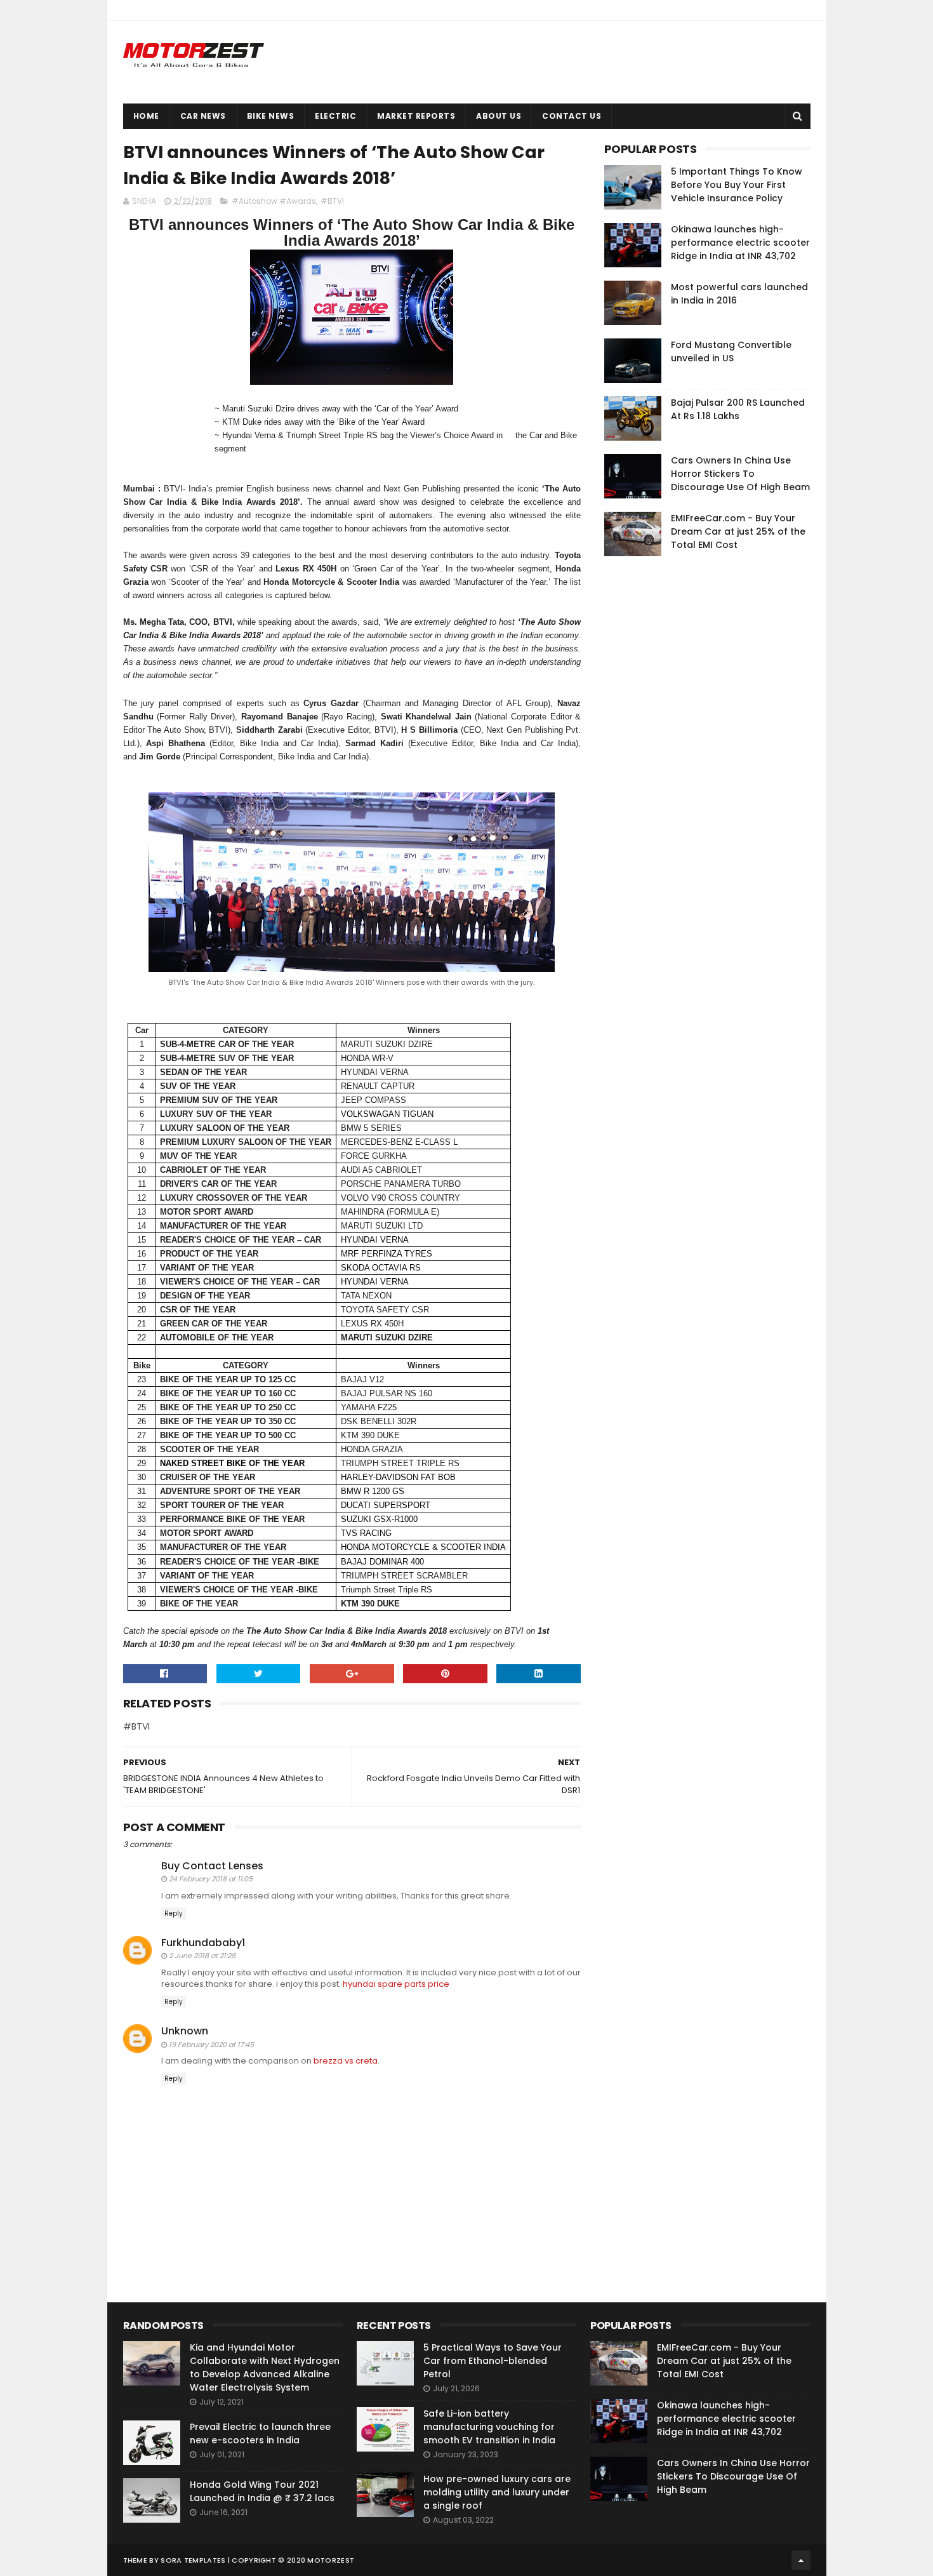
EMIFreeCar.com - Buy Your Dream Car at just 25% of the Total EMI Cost (738, 531)
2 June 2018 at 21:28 (202, 1956)
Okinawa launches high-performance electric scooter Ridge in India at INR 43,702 (740, 243)
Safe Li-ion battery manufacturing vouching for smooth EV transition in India (489, 2427)
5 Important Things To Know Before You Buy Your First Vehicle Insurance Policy (737, 185)
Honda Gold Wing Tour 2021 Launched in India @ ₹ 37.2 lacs (262, 2491)
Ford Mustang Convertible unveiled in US (731, 351)
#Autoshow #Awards (274, 201)
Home (146, 116)
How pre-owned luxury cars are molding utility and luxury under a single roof (497, 2492)
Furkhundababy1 (203, 1943)
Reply (174, 1913)
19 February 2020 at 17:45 (211, 2045)
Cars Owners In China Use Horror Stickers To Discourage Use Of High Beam (740, 474)
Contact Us (572, 116)
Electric (335, 116)
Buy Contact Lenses (212, 1866)
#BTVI (332, 201)
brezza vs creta (346, 2061)
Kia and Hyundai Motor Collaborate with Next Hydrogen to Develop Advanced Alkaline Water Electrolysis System (265, 2367)
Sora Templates (193, 2560)
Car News (203, 116)
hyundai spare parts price (396, 1984)
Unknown (185, 2031)
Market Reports (416, 116)
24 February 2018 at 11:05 (211, 1879)
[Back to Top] (801, 2560)
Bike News (271, 116)
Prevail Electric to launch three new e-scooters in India (260, 2433)
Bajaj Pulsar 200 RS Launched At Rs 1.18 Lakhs (738, 409)
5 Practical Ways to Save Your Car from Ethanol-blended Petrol (493, 2361)
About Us (499, 116)
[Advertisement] (699, 759)
